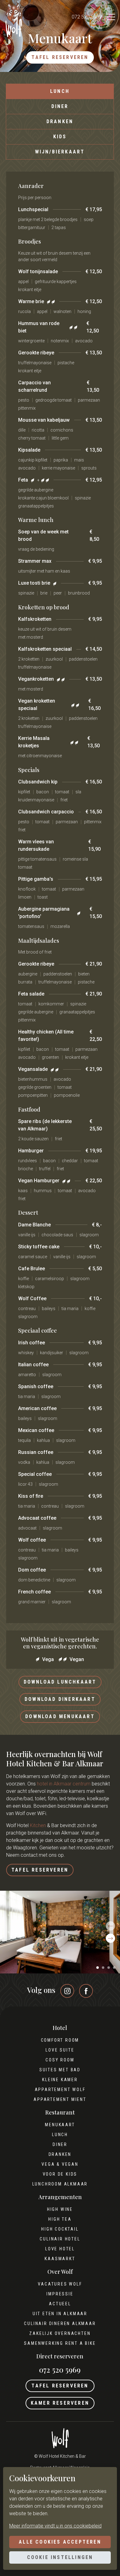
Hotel (60, 2028)
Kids (60, 137)
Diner (60, 106)
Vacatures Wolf (60, 2284)
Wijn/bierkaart (60, 152)
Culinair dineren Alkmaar (60, 2323)
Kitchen (38, 1825)
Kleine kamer (60, 2080)
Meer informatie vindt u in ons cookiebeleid (55, 2526)
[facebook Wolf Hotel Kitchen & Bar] (86, 1991)
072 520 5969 (87, 17)
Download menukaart (60, 1716)
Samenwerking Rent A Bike (60, 2343)
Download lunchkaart (60, 1682)
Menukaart (60, 2125)
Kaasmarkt (60, 2259)
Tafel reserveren (60, 57)
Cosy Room (60, 2060)
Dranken (60, 121)
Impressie (60, 2294)
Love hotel (60, 2249)
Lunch (60, 91)
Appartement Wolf (60, 2090)
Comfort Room (60, 2040)
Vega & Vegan (60, 2164)
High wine (60, 2209)
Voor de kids (60, 2174)
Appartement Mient (60, 2099)
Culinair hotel (60, 2239)
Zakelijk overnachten (60, 2333)
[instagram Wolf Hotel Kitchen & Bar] (67, 1991)
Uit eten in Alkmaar (60, 2314)
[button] (98, 1968)
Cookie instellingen (60, 2557)
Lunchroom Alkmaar (60, 2184)
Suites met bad (60, 2070)
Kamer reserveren (60, 2403)
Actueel (60, 2304)
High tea (60, 2219)
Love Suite (60, 2050)
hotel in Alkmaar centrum (64, 1784)
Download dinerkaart (60, 1699)
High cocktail (60, 2229)
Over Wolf (60, 2272)
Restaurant (60, 2113)
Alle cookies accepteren (60, 2542)
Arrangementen (60, 2197)
